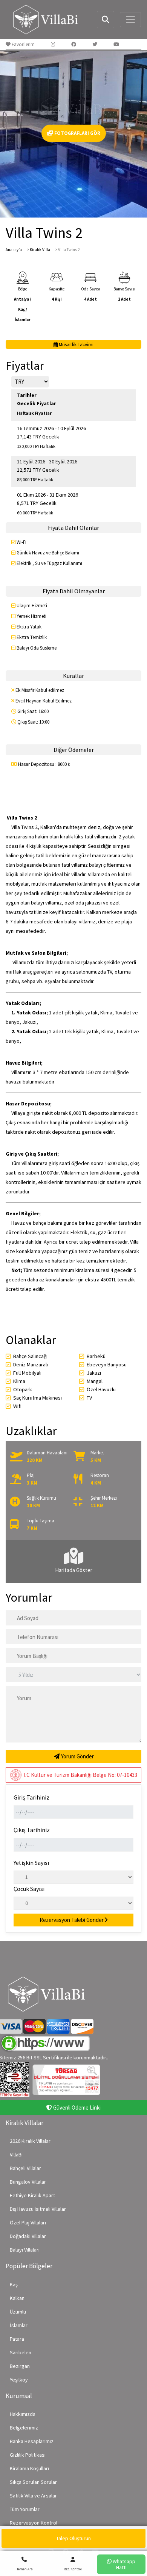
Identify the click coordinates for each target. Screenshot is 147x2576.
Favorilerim (23, 44)
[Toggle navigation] (130, 20)
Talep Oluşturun (73, 2538)
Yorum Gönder (77, 1756)
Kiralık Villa (40, 250)
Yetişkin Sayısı (31, 1863)
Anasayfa (14, 250)
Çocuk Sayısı (29, 1889)
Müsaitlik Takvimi (76, 345)
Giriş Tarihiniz (31, 1797)
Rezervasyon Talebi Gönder (72, 1920)
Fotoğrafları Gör (77, 133)
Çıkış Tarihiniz (32, 1830)
